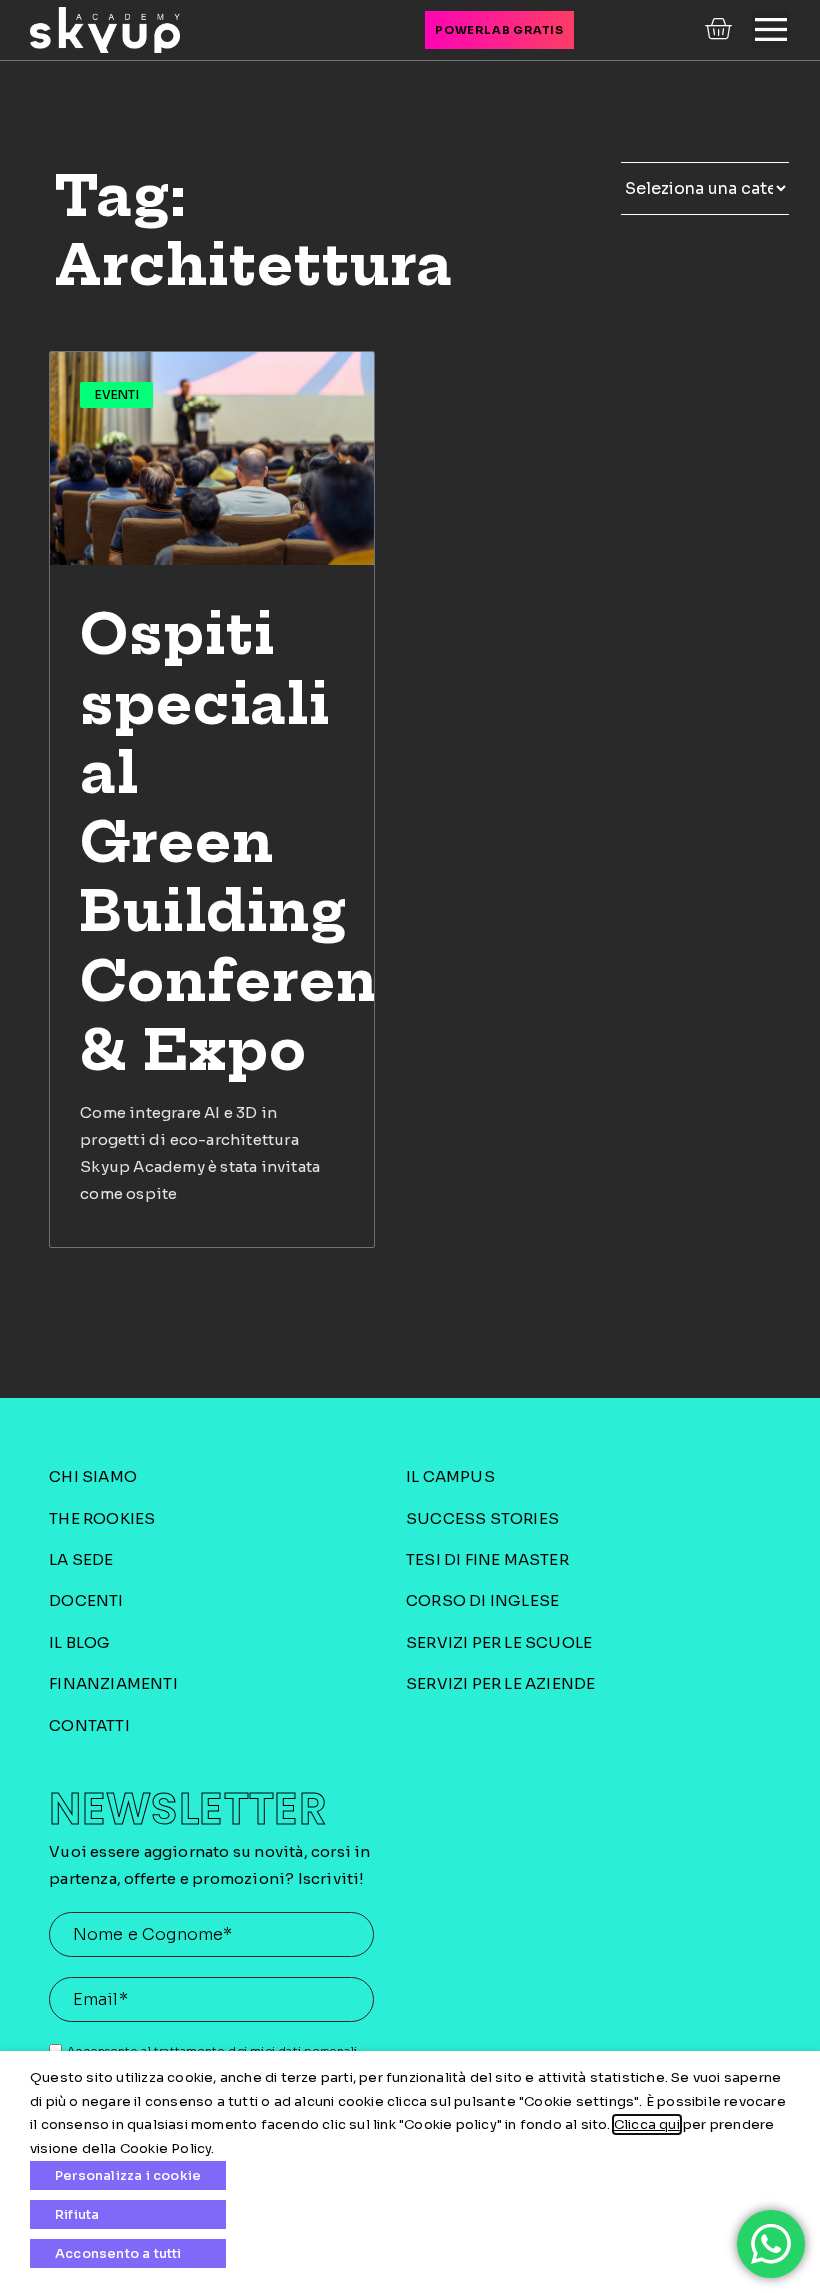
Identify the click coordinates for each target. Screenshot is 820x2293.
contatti (89, 1725)
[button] (771, 30)
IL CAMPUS (450, 1476)
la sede (81, 1559)
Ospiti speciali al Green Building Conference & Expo (266, 842)
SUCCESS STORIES (482, 1518)
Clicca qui (647, 2124)
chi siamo (93, 1476)
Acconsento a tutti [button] (118, 2253)
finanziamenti (113, 1683)
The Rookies (102, 1518)
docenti (86, 1600)
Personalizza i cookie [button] (128, 2175)
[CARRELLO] (720, 29)
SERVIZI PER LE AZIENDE (500, 1683)
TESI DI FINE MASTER (487, 1559)
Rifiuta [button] (77, 2214)
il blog (79, 1642)
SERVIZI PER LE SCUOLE (499, 1642)
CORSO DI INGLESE (482, 1600)
